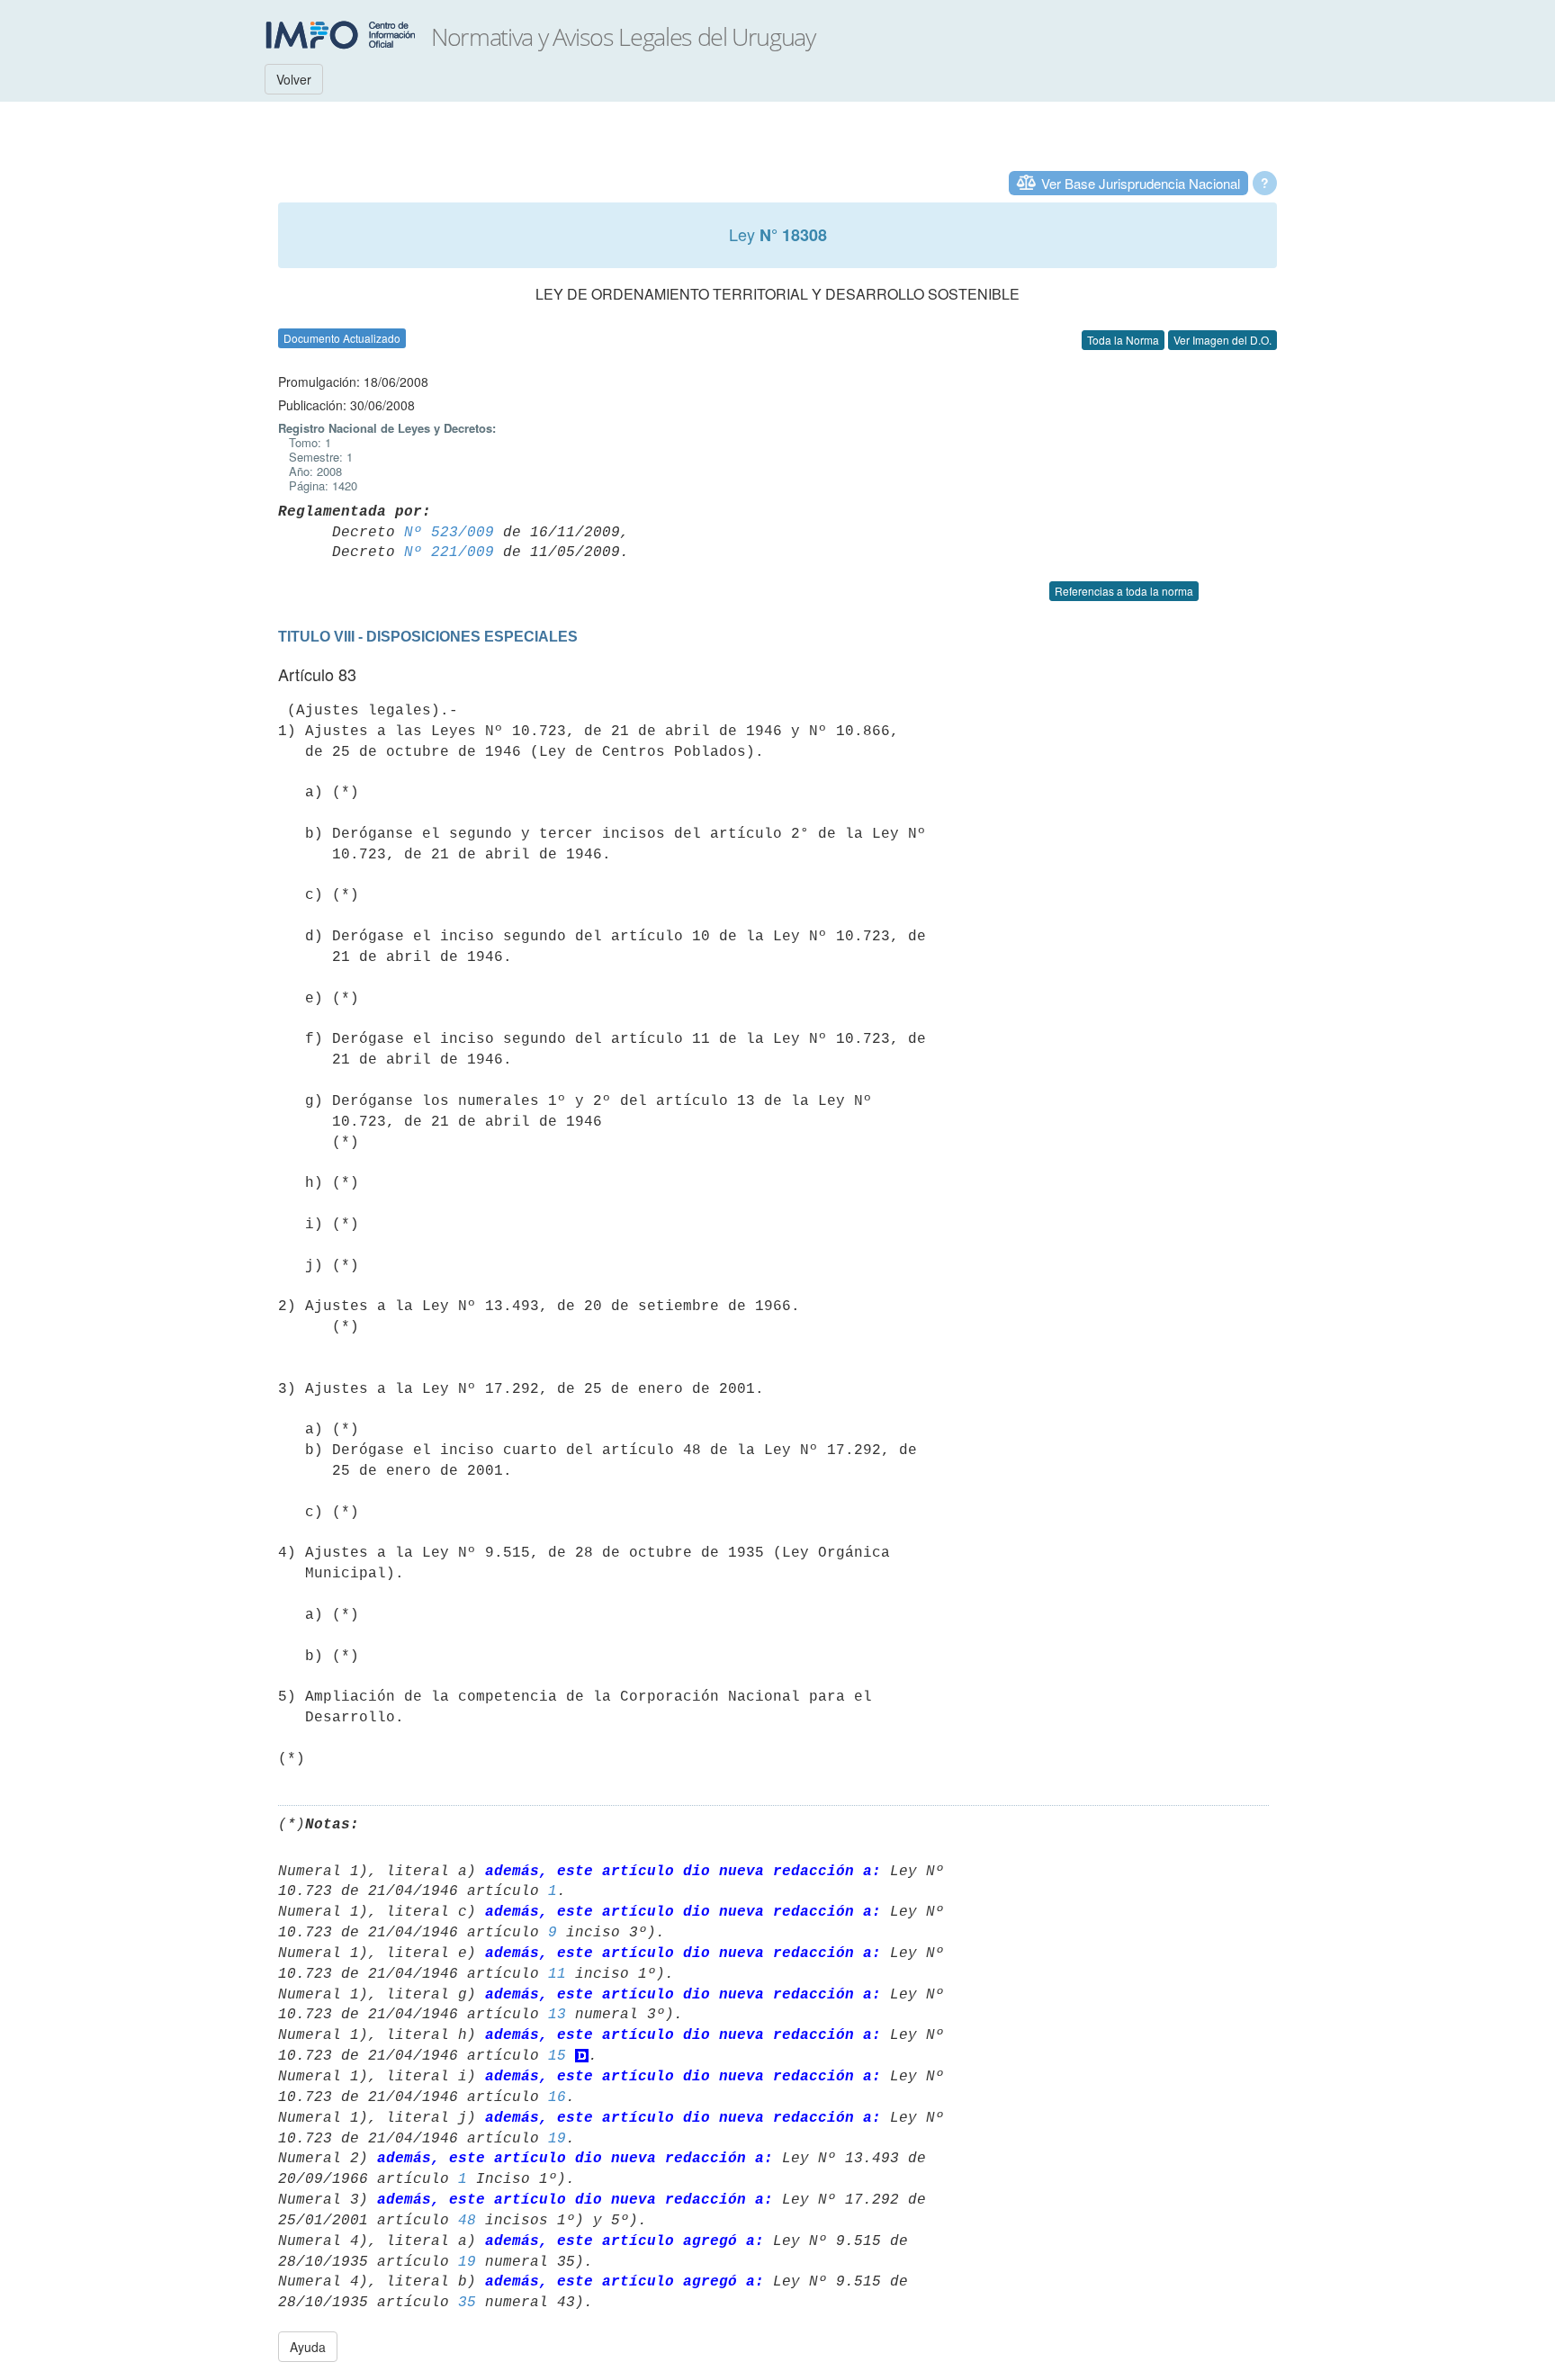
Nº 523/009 (449, 533)
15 (557, 2056)
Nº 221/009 (449, 552)
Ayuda (308, 2347)
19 (557, 2139)
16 (557, 2097)
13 (557, 2015)
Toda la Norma (1123, 340)
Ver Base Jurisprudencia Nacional (1141, 183)
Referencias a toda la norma (1124, 591)
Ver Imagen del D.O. (1222, 340)
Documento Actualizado (342, 338)
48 (467, 2221)
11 (557, 1974)
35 (467, 2303)
